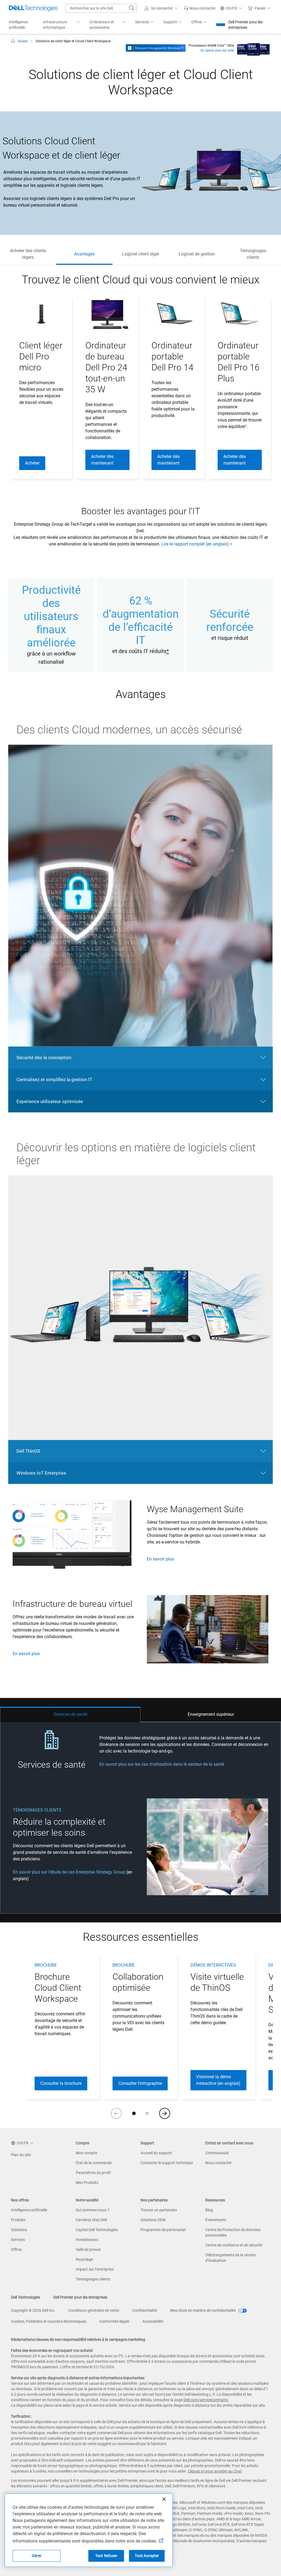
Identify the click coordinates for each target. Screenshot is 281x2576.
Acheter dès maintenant (102, 460)
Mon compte (86, 2153)
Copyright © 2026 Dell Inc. (33, 2310)
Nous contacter (218, 2163)
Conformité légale (114, 2321)
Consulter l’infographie (140, 2083)
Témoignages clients (93, 2279)
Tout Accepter (147, 2556)
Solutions (19, 2230)
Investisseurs (87, 2240)
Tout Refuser (106, 2556)
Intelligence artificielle (29, 2210)
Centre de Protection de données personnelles (233, 2232)
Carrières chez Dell (91, 2220)
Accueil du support (156, 2153)
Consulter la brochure (61, 2083)
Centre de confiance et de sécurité (234, 2245)
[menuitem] (62, 25)
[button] (162, 8)
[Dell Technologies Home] (33, 8)
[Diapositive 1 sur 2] (134, 2113)
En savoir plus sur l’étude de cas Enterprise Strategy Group (69, 1872)
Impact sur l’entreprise (95, 2269)
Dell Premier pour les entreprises (245, 25)
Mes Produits (87, 2183)
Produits (18, 2220)
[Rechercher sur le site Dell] (132, 8)
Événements (216, 2220)
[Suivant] (165, 2113)
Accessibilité (153, 2321)
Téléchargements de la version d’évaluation (231, 2258)
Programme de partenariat (163, 2230)
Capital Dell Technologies (97, 2230)
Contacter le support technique (167, 2163)
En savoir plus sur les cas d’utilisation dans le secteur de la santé (162, 1764)
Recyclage (84, 2259)
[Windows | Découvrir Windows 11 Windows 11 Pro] (156, 48)
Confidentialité (145, 2310)
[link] (200, 8)
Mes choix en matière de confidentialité (203, 2310)
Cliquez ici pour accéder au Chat (215, 2471)
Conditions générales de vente (94, 2310)
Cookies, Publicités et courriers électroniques (49, 2321)
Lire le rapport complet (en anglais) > (197, 544)
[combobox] (101, 8)
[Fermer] (164, 2499)
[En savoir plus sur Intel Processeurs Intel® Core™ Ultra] (253, 48)
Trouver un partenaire (159, 2210)
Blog (209, 2210)
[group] (41, 388)
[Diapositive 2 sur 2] (147, 2113)
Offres (16, 2249)
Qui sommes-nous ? (92, 2210)
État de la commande (94, 2163)
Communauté (217, 2153)
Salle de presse (88, 2249)
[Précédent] (116, 2113)
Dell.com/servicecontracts (206, 2400)
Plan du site (21, 2155)
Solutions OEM (153, 2220)
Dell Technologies (26, 2297)
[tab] (70, 1714)
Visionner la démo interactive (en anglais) (218, 2080)
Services (18, 2240)
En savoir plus (160, 1559)
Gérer (37, 2556)
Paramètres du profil (93, 2173)
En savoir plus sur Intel (217, 50)
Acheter (32, 463)
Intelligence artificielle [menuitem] (18, 25)
